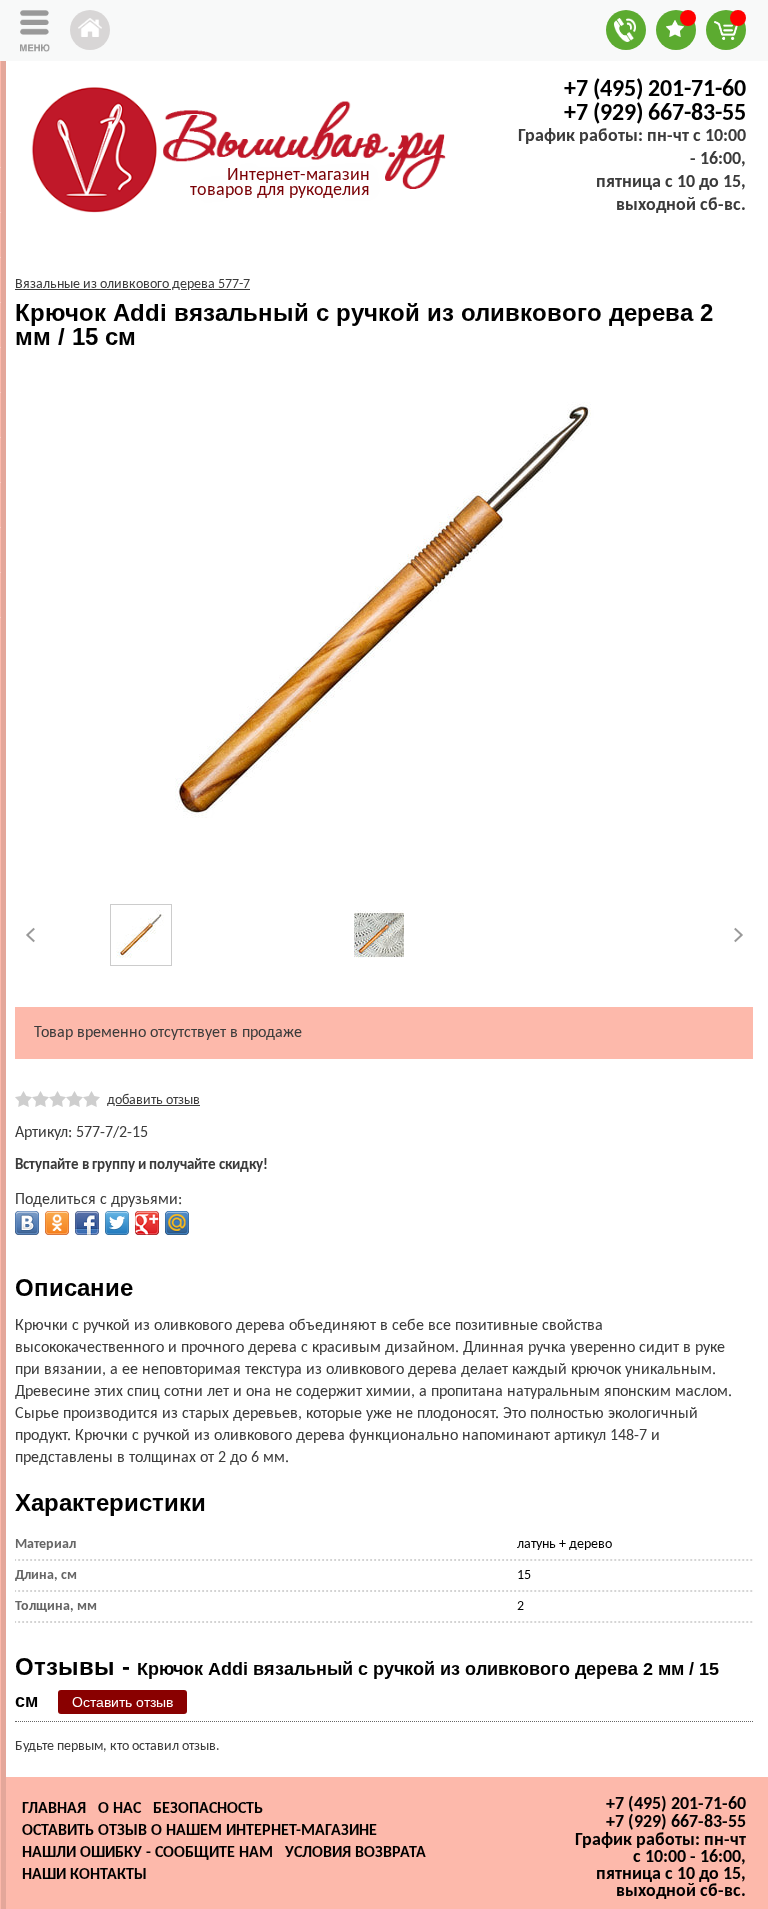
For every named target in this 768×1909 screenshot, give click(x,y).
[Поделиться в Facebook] (87, 1223)
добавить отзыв (153, 1100)
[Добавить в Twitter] (117, 1223)
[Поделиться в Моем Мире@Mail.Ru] (177, 1223)
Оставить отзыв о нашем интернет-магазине (199, 1831)
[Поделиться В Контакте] (27, 1223)
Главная (54, 1809)
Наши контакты (84, 1875)
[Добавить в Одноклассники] (57, 1223)
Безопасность (208, 1809)
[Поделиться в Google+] (147, 1223)
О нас (119, 1809)
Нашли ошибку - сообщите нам (147, 1853)
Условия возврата (355, 1853)
